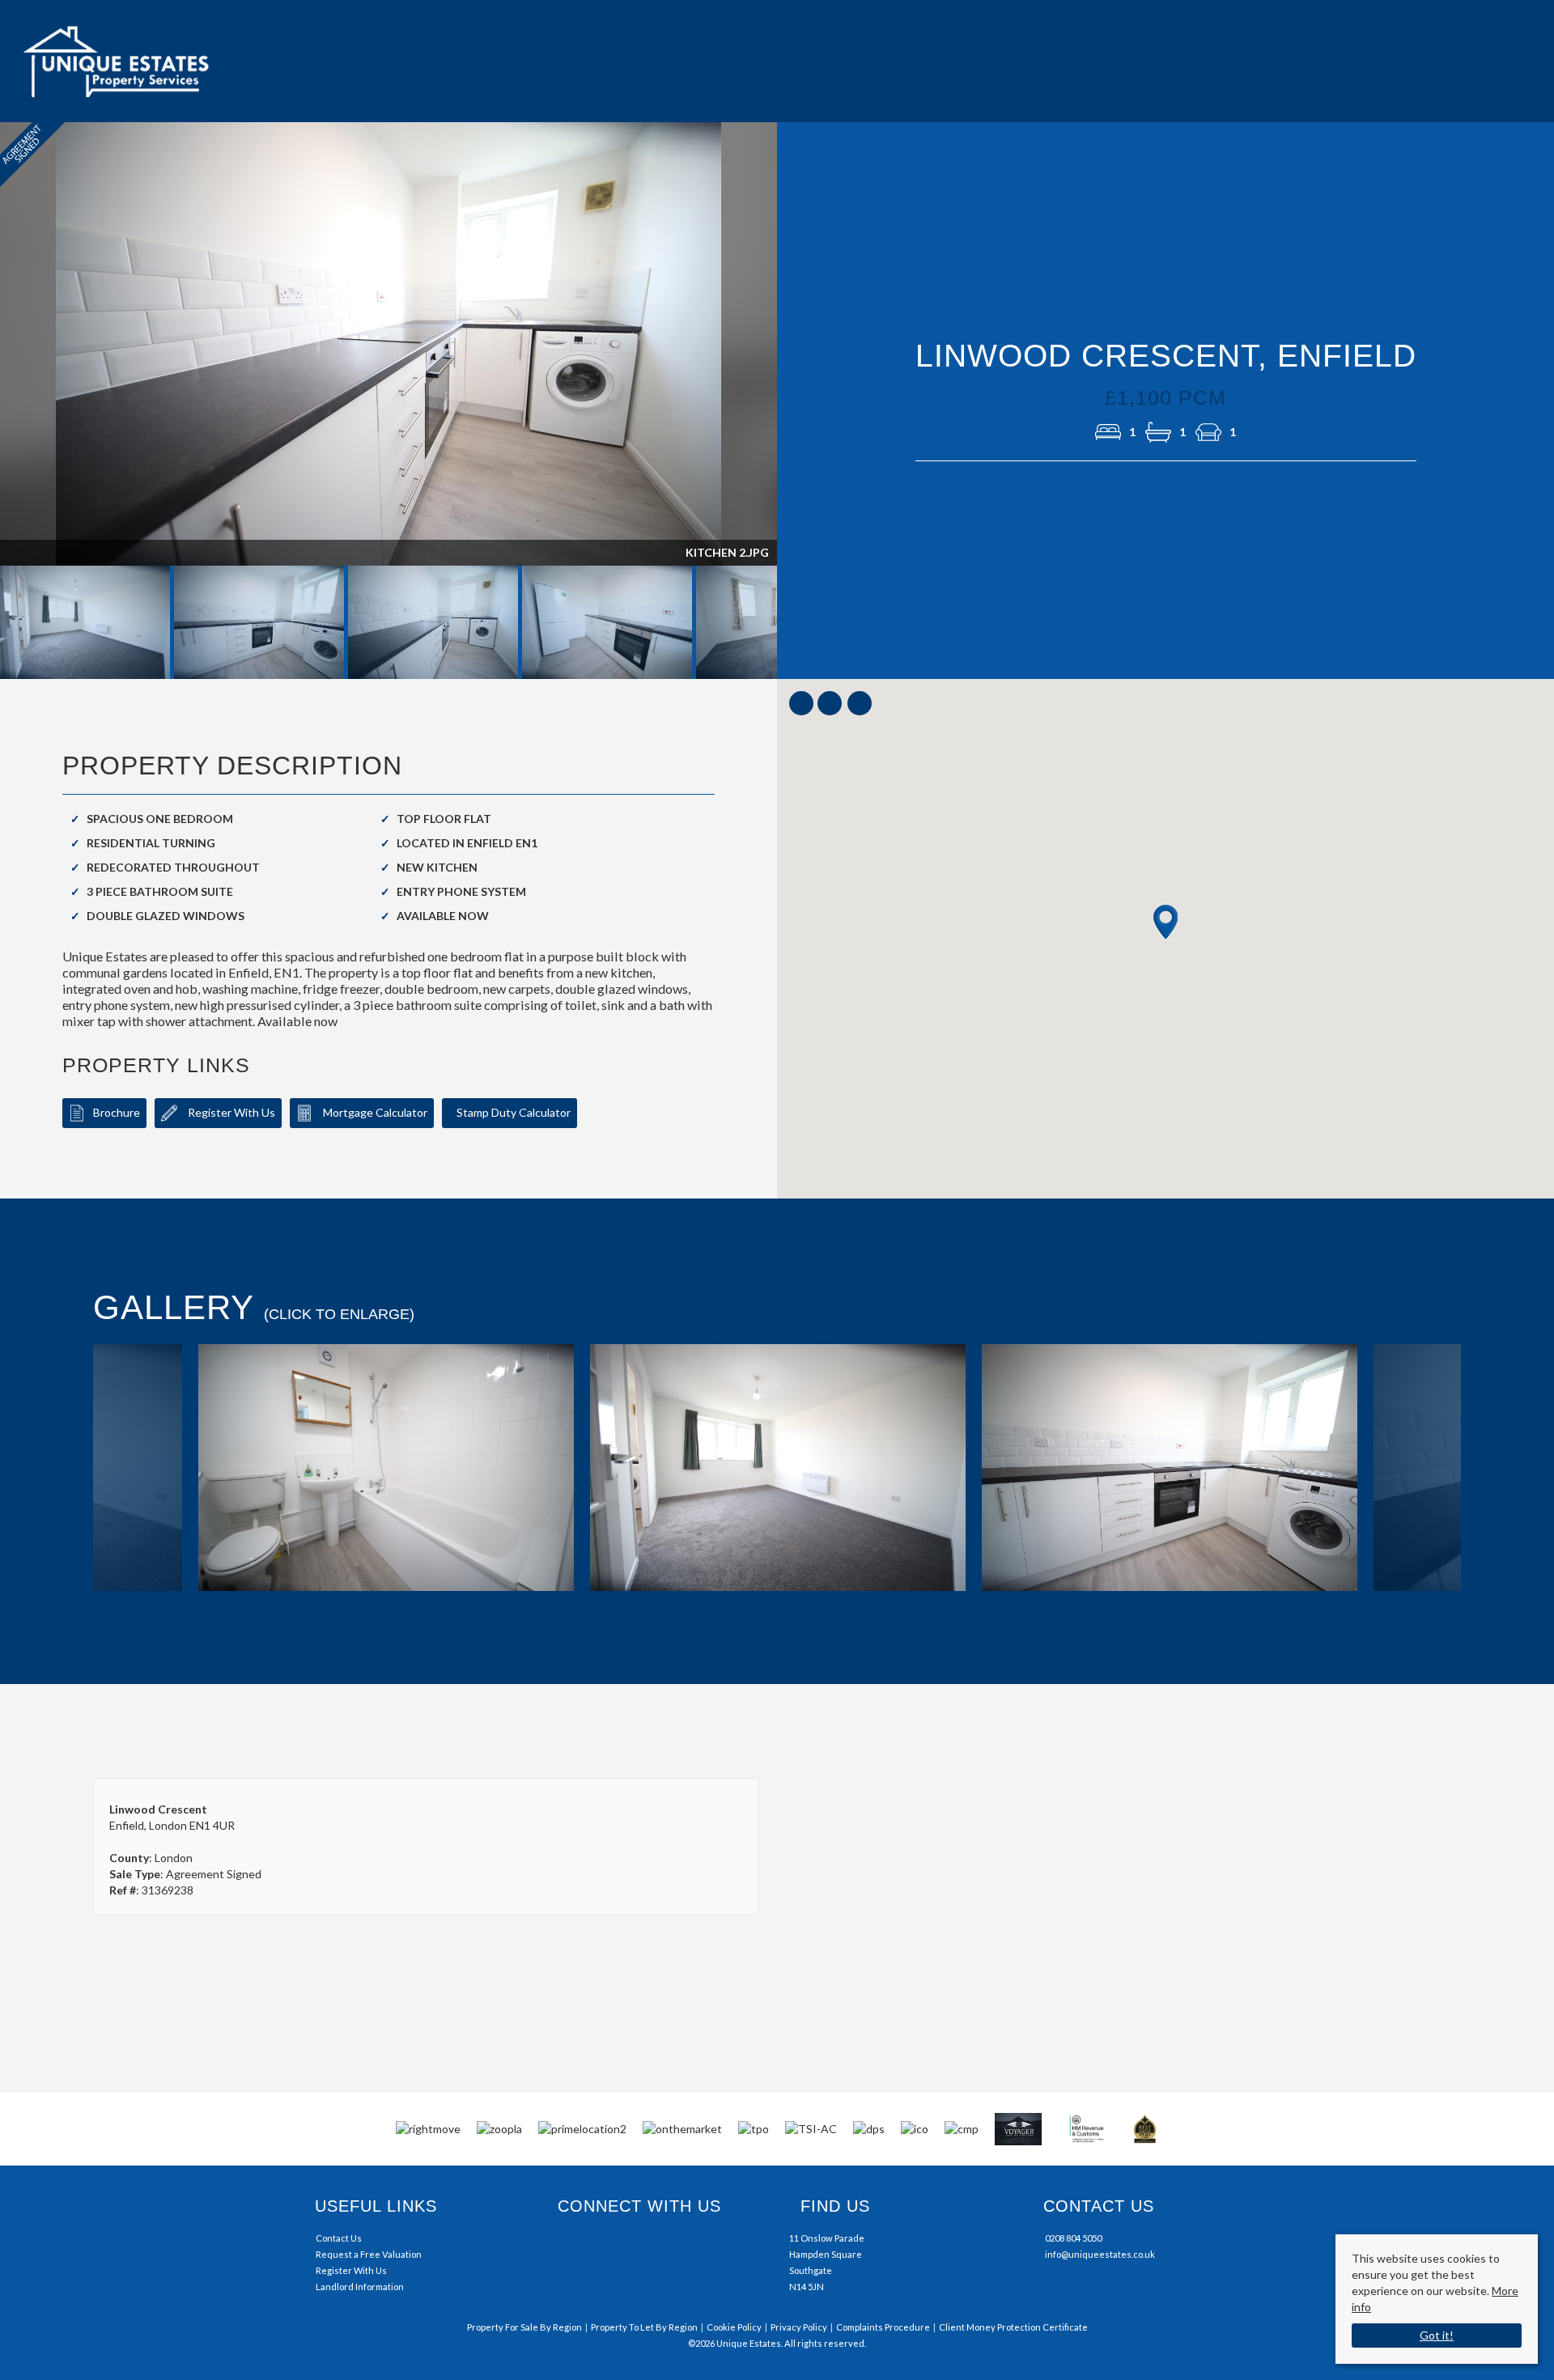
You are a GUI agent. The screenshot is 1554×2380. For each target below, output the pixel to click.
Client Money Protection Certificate (1013, 2327)
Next (809, 352)
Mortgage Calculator (374, 1112)
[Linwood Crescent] (778, 1469)
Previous (70, 1467)
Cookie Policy (734, 2327)
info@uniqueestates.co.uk (1100, 2254)
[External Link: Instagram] (569, 2246)
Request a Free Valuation (369, 2254)
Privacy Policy (799, 2327)
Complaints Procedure (883, 2327)
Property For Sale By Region (524, 2327)
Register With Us (230, 1112)
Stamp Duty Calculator (514, 1112)
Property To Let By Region (644, 2327)
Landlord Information (360, 2287)
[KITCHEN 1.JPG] (1170, 1469)
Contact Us (339, 2238)
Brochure (117, 1112)
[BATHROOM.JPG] (386, 1469)
